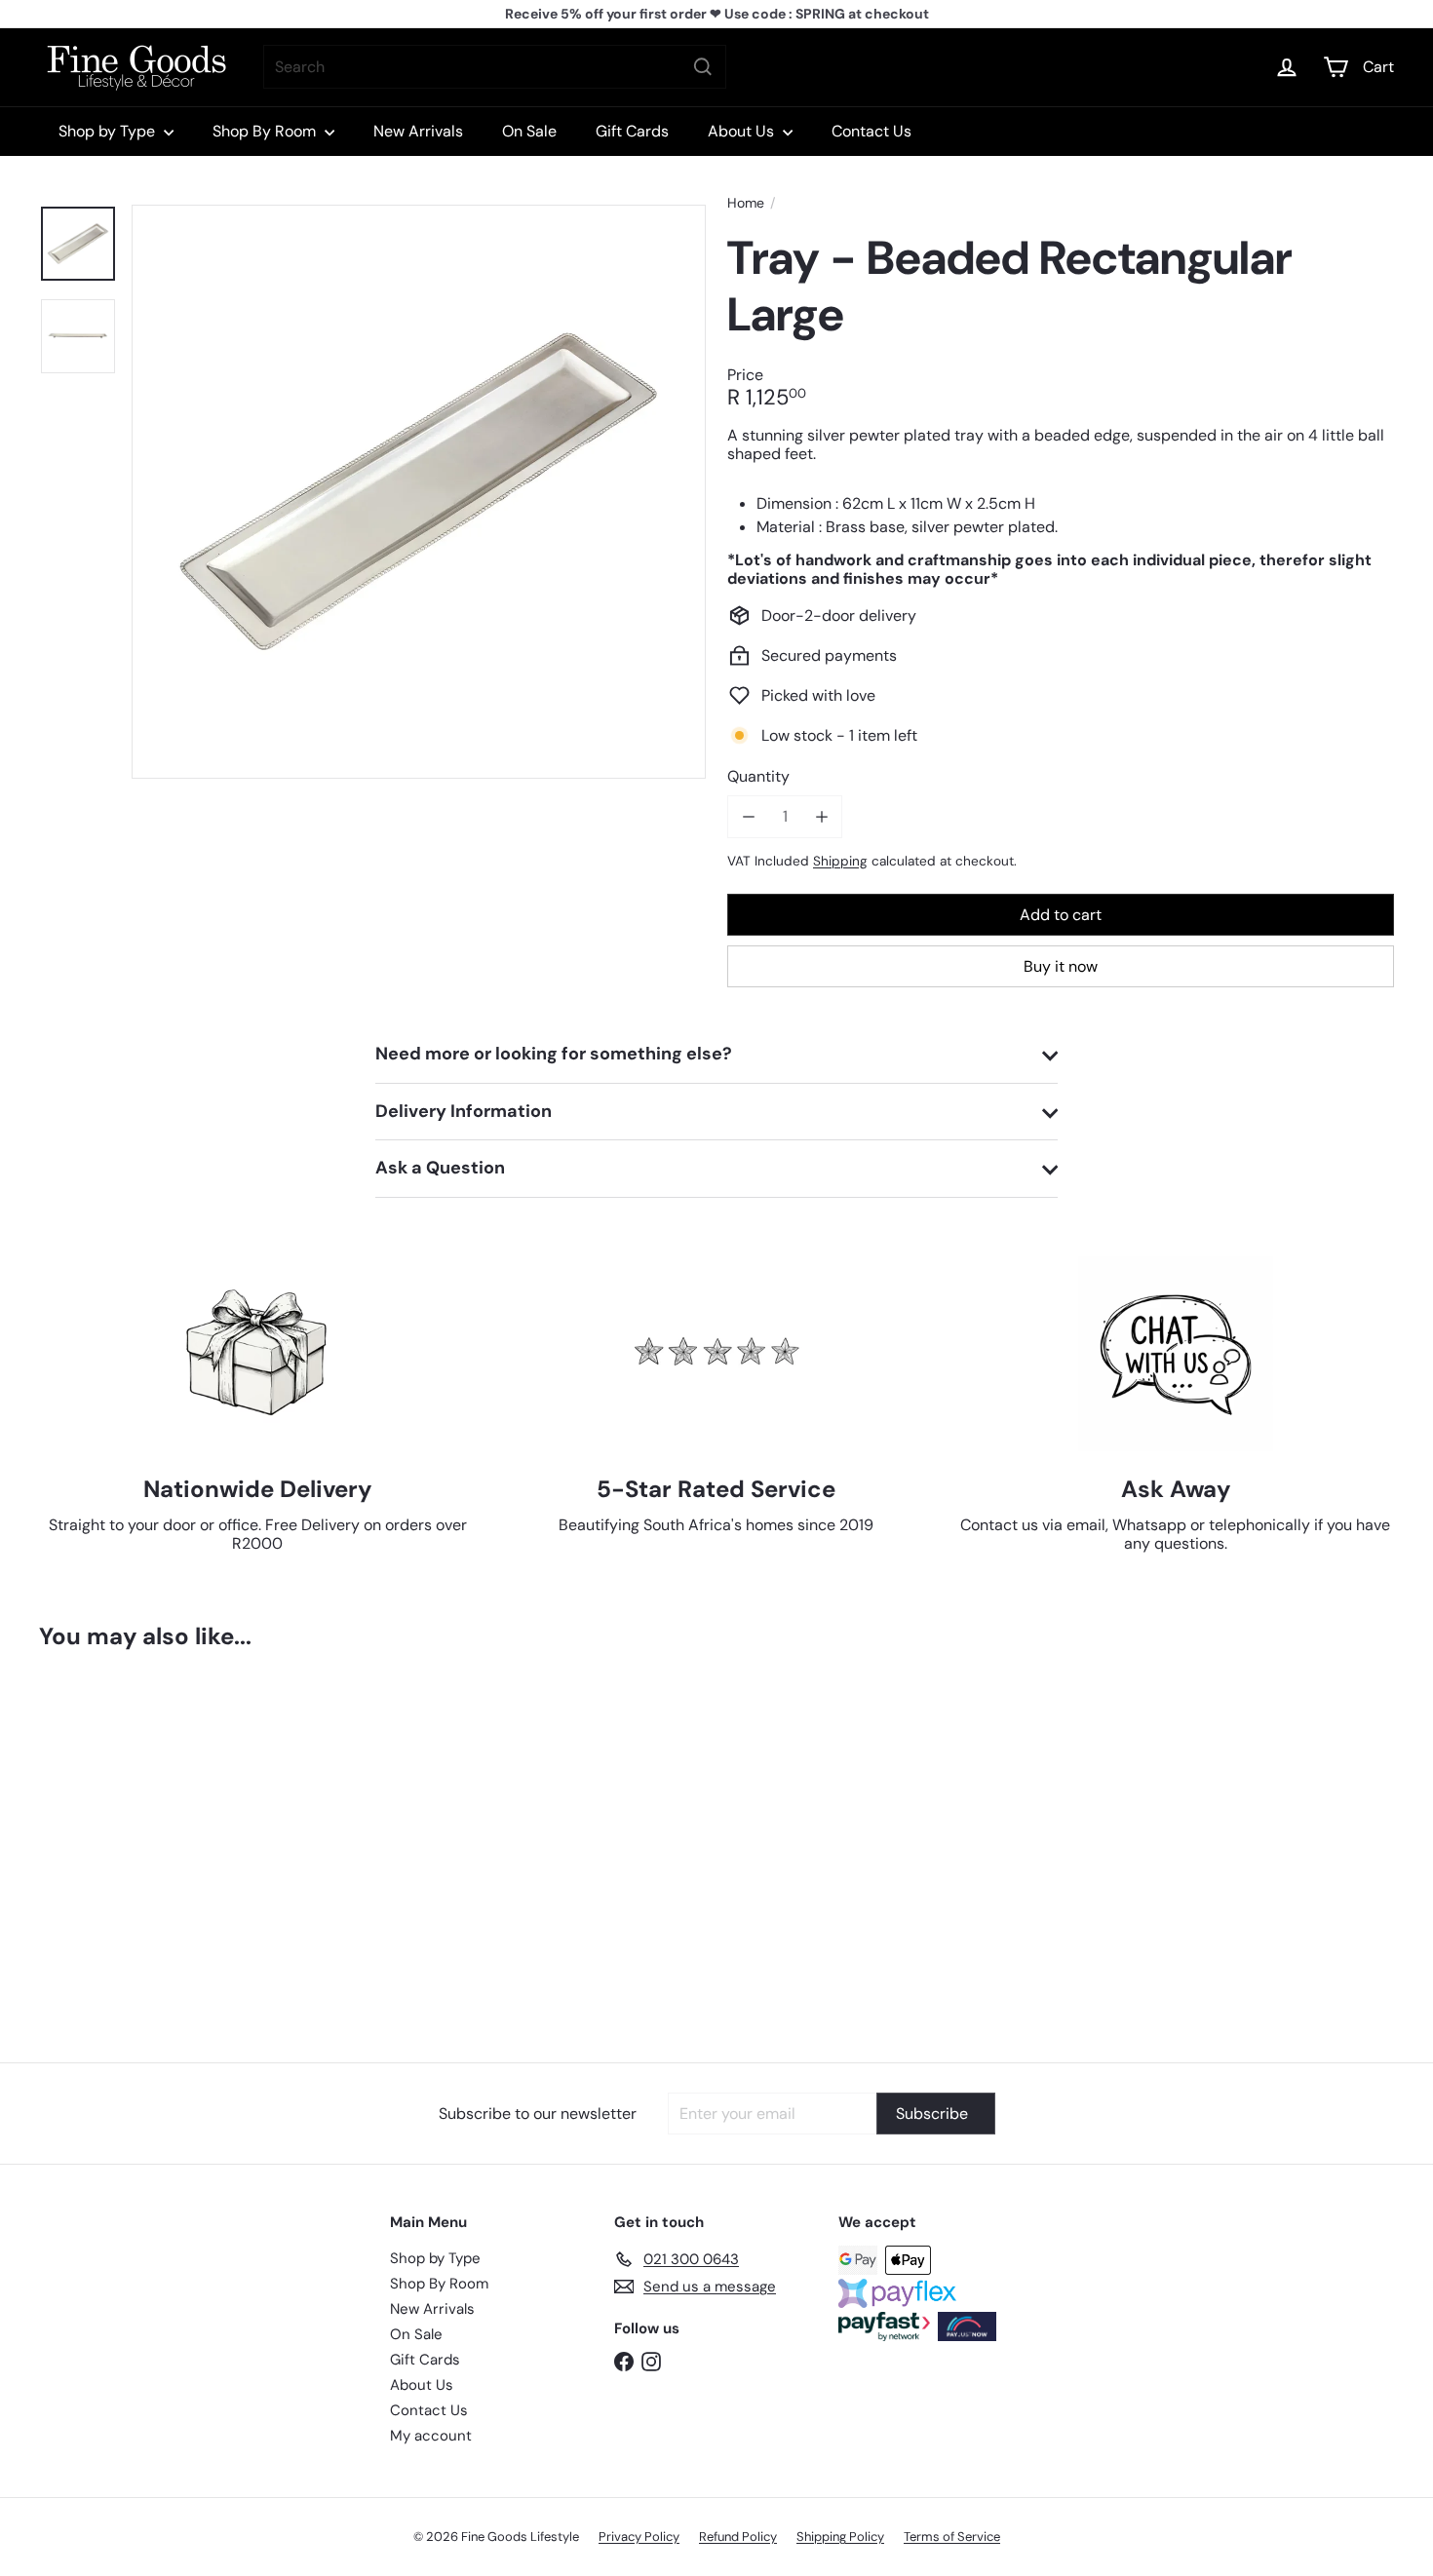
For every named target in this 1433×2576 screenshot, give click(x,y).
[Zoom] (419, 492)
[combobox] (495, 67)
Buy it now (1061, 966)
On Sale (529, 131)
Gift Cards (632, 131)
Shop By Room (266, 131)
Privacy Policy (639, 2537)
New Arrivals (418, 131)
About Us (743, 131)
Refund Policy (738, 2537)
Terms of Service (952, 2537)
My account (431, 2436)
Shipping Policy (840, 2537)
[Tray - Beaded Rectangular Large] (144, 1842)
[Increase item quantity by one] (821, 816)
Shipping (840, 860)
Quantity (758, 776)
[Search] (703, 67)
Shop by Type (109, 131)
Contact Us (871, 131)
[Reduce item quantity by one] (748, 816)
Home (746, 203)
